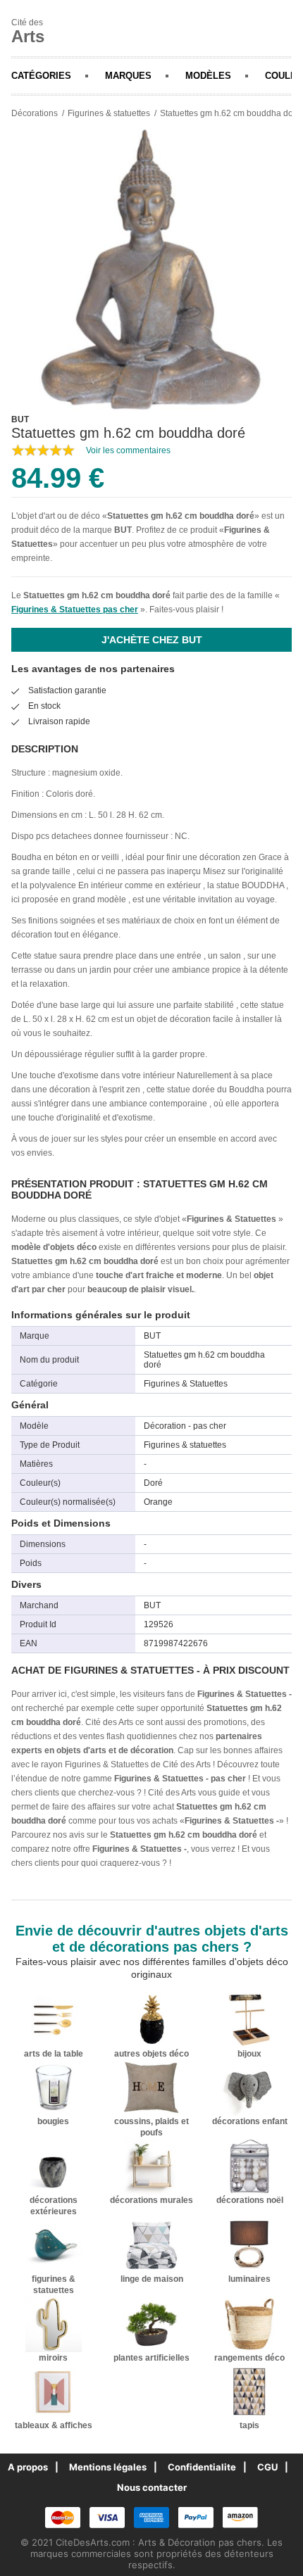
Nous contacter (152, 2487)
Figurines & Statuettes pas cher (75, 610)
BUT (123, 530)
